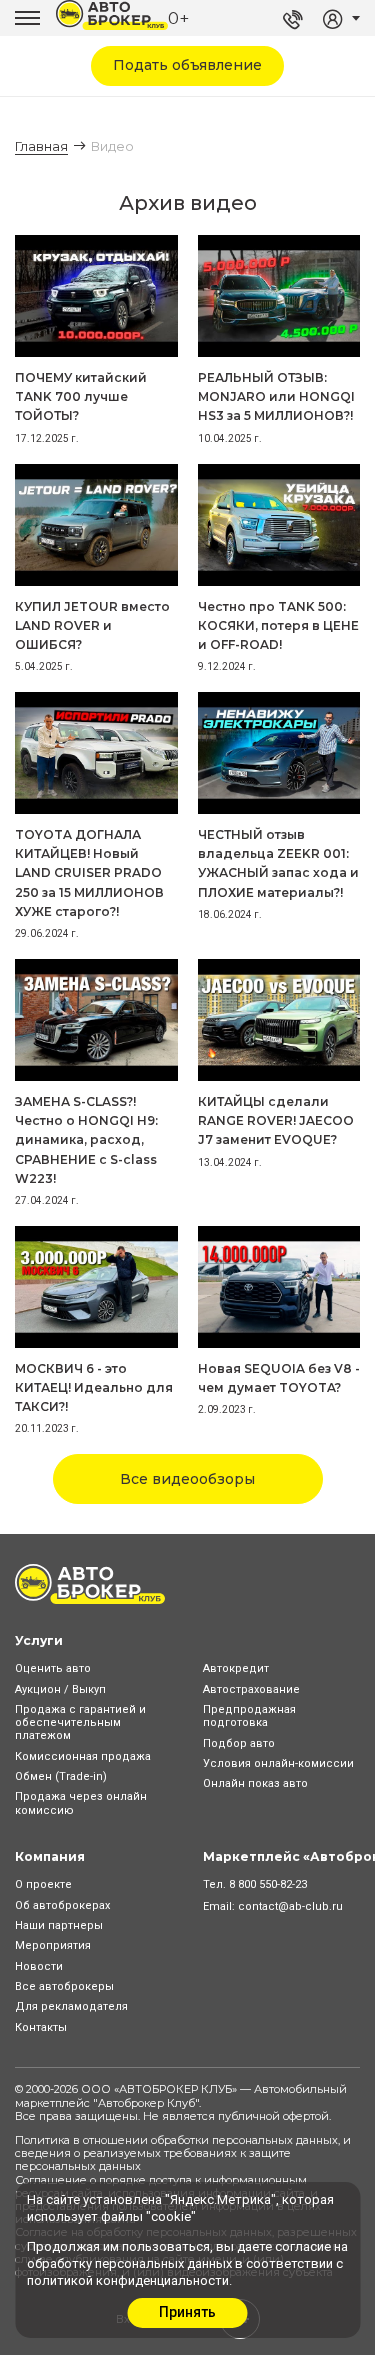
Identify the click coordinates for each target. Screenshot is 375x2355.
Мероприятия (53, 1945)
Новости (39, 1966)
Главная (41, 146)
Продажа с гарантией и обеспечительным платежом (80, 1722)
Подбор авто (239, 1743)
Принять (187, 2312)
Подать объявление (187, 65)
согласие (303, 2246)
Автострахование (251, 1689)
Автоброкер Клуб (146, 2103)
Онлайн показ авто (255, 1783)
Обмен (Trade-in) (61, 1776)
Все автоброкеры (64, 1986)
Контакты (41, 2027)
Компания (50, 1856)
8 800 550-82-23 (268, 1884)
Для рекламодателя (71, 2006)
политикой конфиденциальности (128, 2280)
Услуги (39, 1640)
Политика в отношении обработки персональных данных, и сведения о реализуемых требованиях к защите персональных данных (183, 2153)
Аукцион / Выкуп (60, 1689)
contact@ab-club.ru (290, 1906)
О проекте (43, 1884)
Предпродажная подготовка (249, 1716)
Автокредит (236, 1668)
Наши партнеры (59, 1925)
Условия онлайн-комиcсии (278, 1763)
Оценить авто (53, 1668)
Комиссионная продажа (83, 1756)
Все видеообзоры (187, 1479)
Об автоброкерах (62, 1905)
